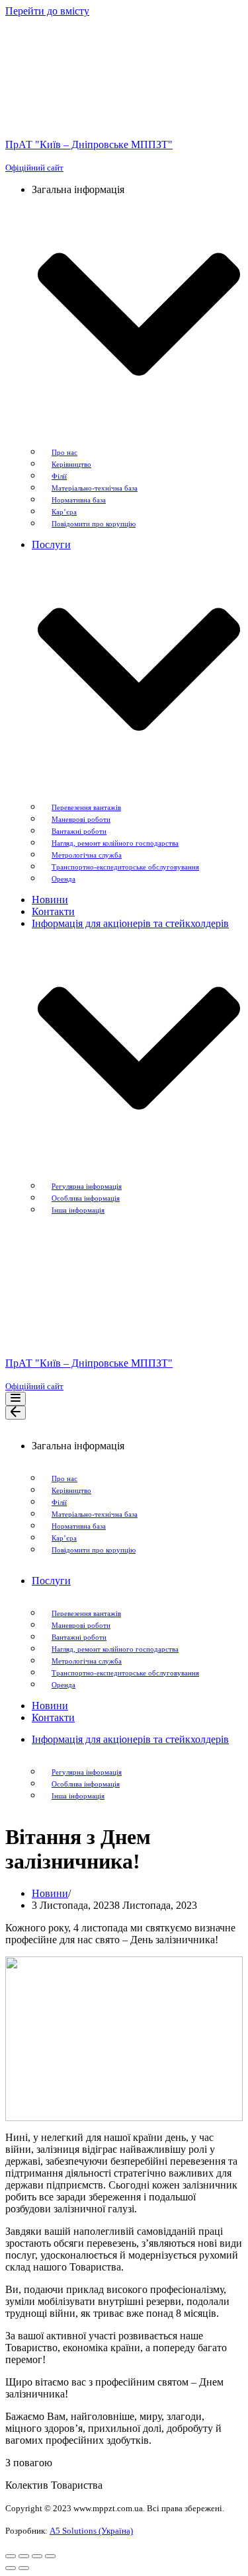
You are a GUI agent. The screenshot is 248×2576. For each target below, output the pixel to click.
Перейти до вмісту (47, 11)
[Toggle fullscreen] (37, 2556)
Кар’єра (64, 512)
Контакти (53, 911)
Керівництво (71, 464)
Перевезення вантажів (86, 807)
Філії (59, 476)
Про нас (64, 452)
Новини (50, 900)
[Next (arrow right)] (24, 2568)
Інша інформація (78, 1210)
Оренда (63, 879)
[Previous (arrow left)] (11, 2568)
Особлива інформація (86, 1198)
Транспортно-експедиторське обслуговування (125, 867)
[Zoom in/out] (50, 2556)
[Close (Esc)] (11, 2556)
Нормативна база (79, 500)
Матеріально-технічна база (95, 488)
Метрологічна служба (87, 855)
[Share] (24, 2556)
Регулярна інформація (87, 1186)
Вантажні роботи (79, 831)
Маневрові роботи (81, 819)
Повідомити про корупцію (94, 524)
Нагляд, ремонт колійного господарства (115, 843)
